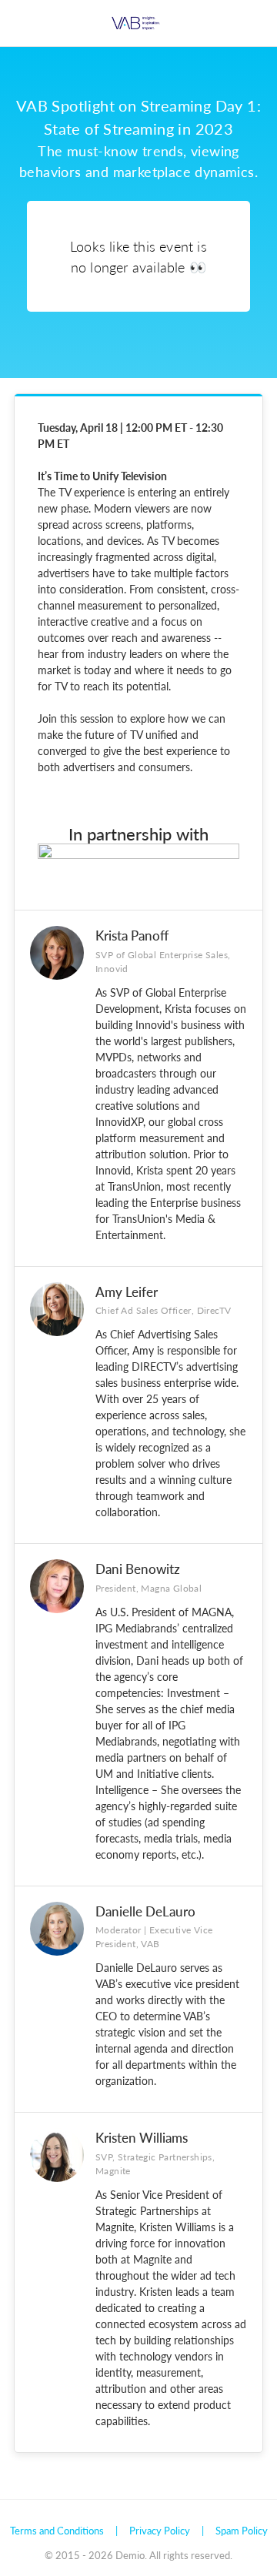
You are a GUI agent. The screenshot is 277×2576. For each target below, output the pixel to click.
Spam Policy (242, 2530)
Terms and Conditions (57, 2530)
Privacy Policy (160, 2530)
